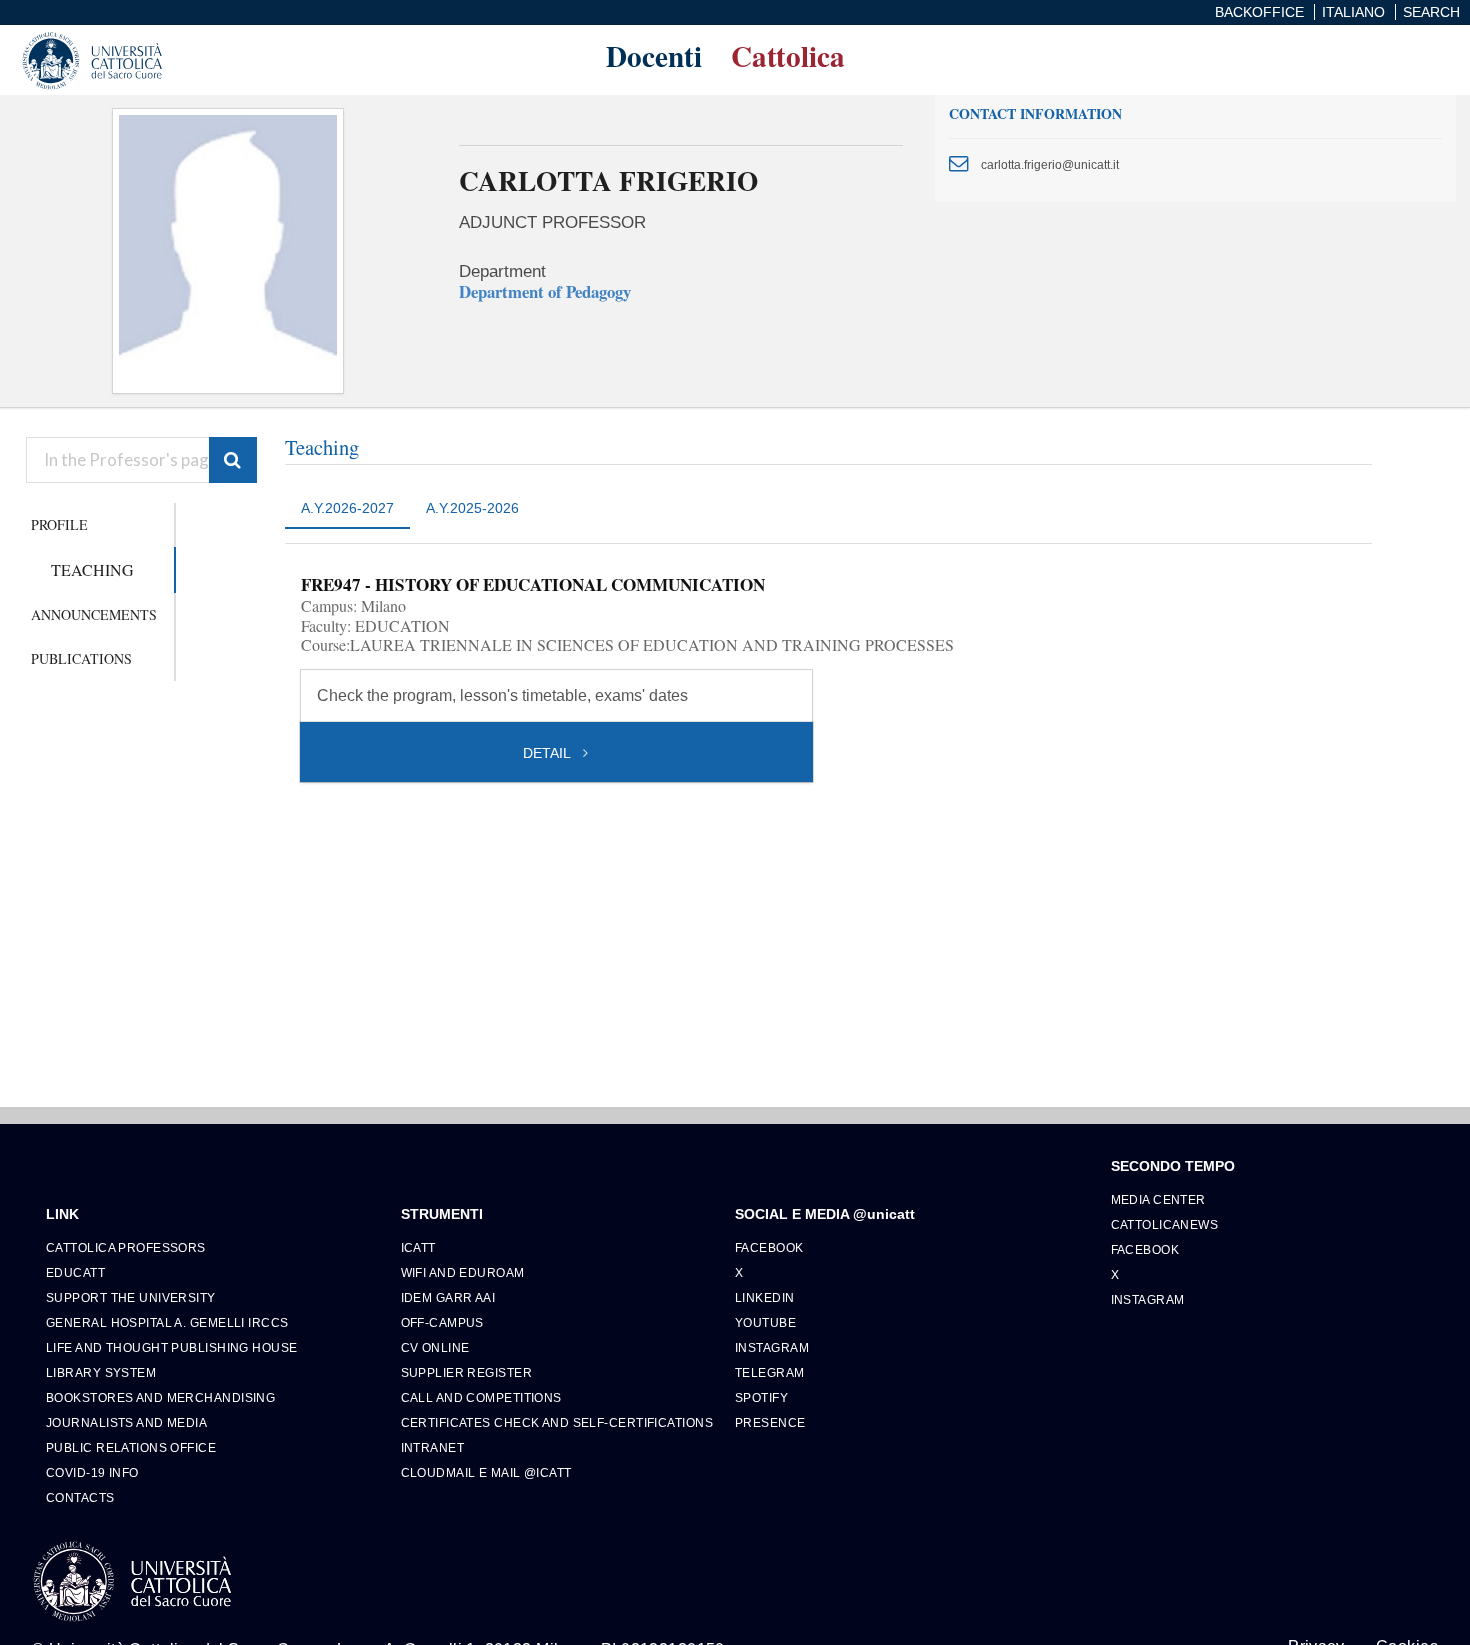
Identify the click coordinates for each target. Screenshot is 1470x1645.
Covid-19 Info (92, 1472)
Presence (770, 1422)
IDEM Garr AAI (448, 1297)
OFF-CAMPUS (442, 1322)
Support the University (131, 1297)
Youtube (765, 1322)
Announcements (94, 614)
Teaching (92, 569)
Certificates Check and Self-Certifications (557, 1422)
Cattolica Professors (126, 1247)
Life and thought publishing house (172, 1347)
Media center (1158, 1199)
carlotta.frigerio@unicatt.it (1050, 164)
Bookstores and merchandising (160, 1397)
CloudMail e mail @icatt (486, 1472)
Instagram (772, 1347)
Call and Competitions (481, 1397)
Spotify (761, 1397)
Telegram (770, 1372)
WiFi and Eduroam (463, 1272)
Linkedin (765, 1297)
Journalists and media (126, 1422)
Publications (81, 658)
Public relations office (131, 1447)
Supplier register (466, 1372)
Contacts (80, 1497)
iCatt (418, 1247)
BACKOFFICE (1259, 12)
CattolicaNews (1165, 1224)
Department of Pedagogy (545, 291)
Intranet (433, 1447)
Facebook (769, 1247)
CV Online (435, 1347)
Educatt (75, 1272)
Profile (59, 524)
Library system (101, 1372)
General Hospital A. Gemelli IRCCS (167, 1322)
